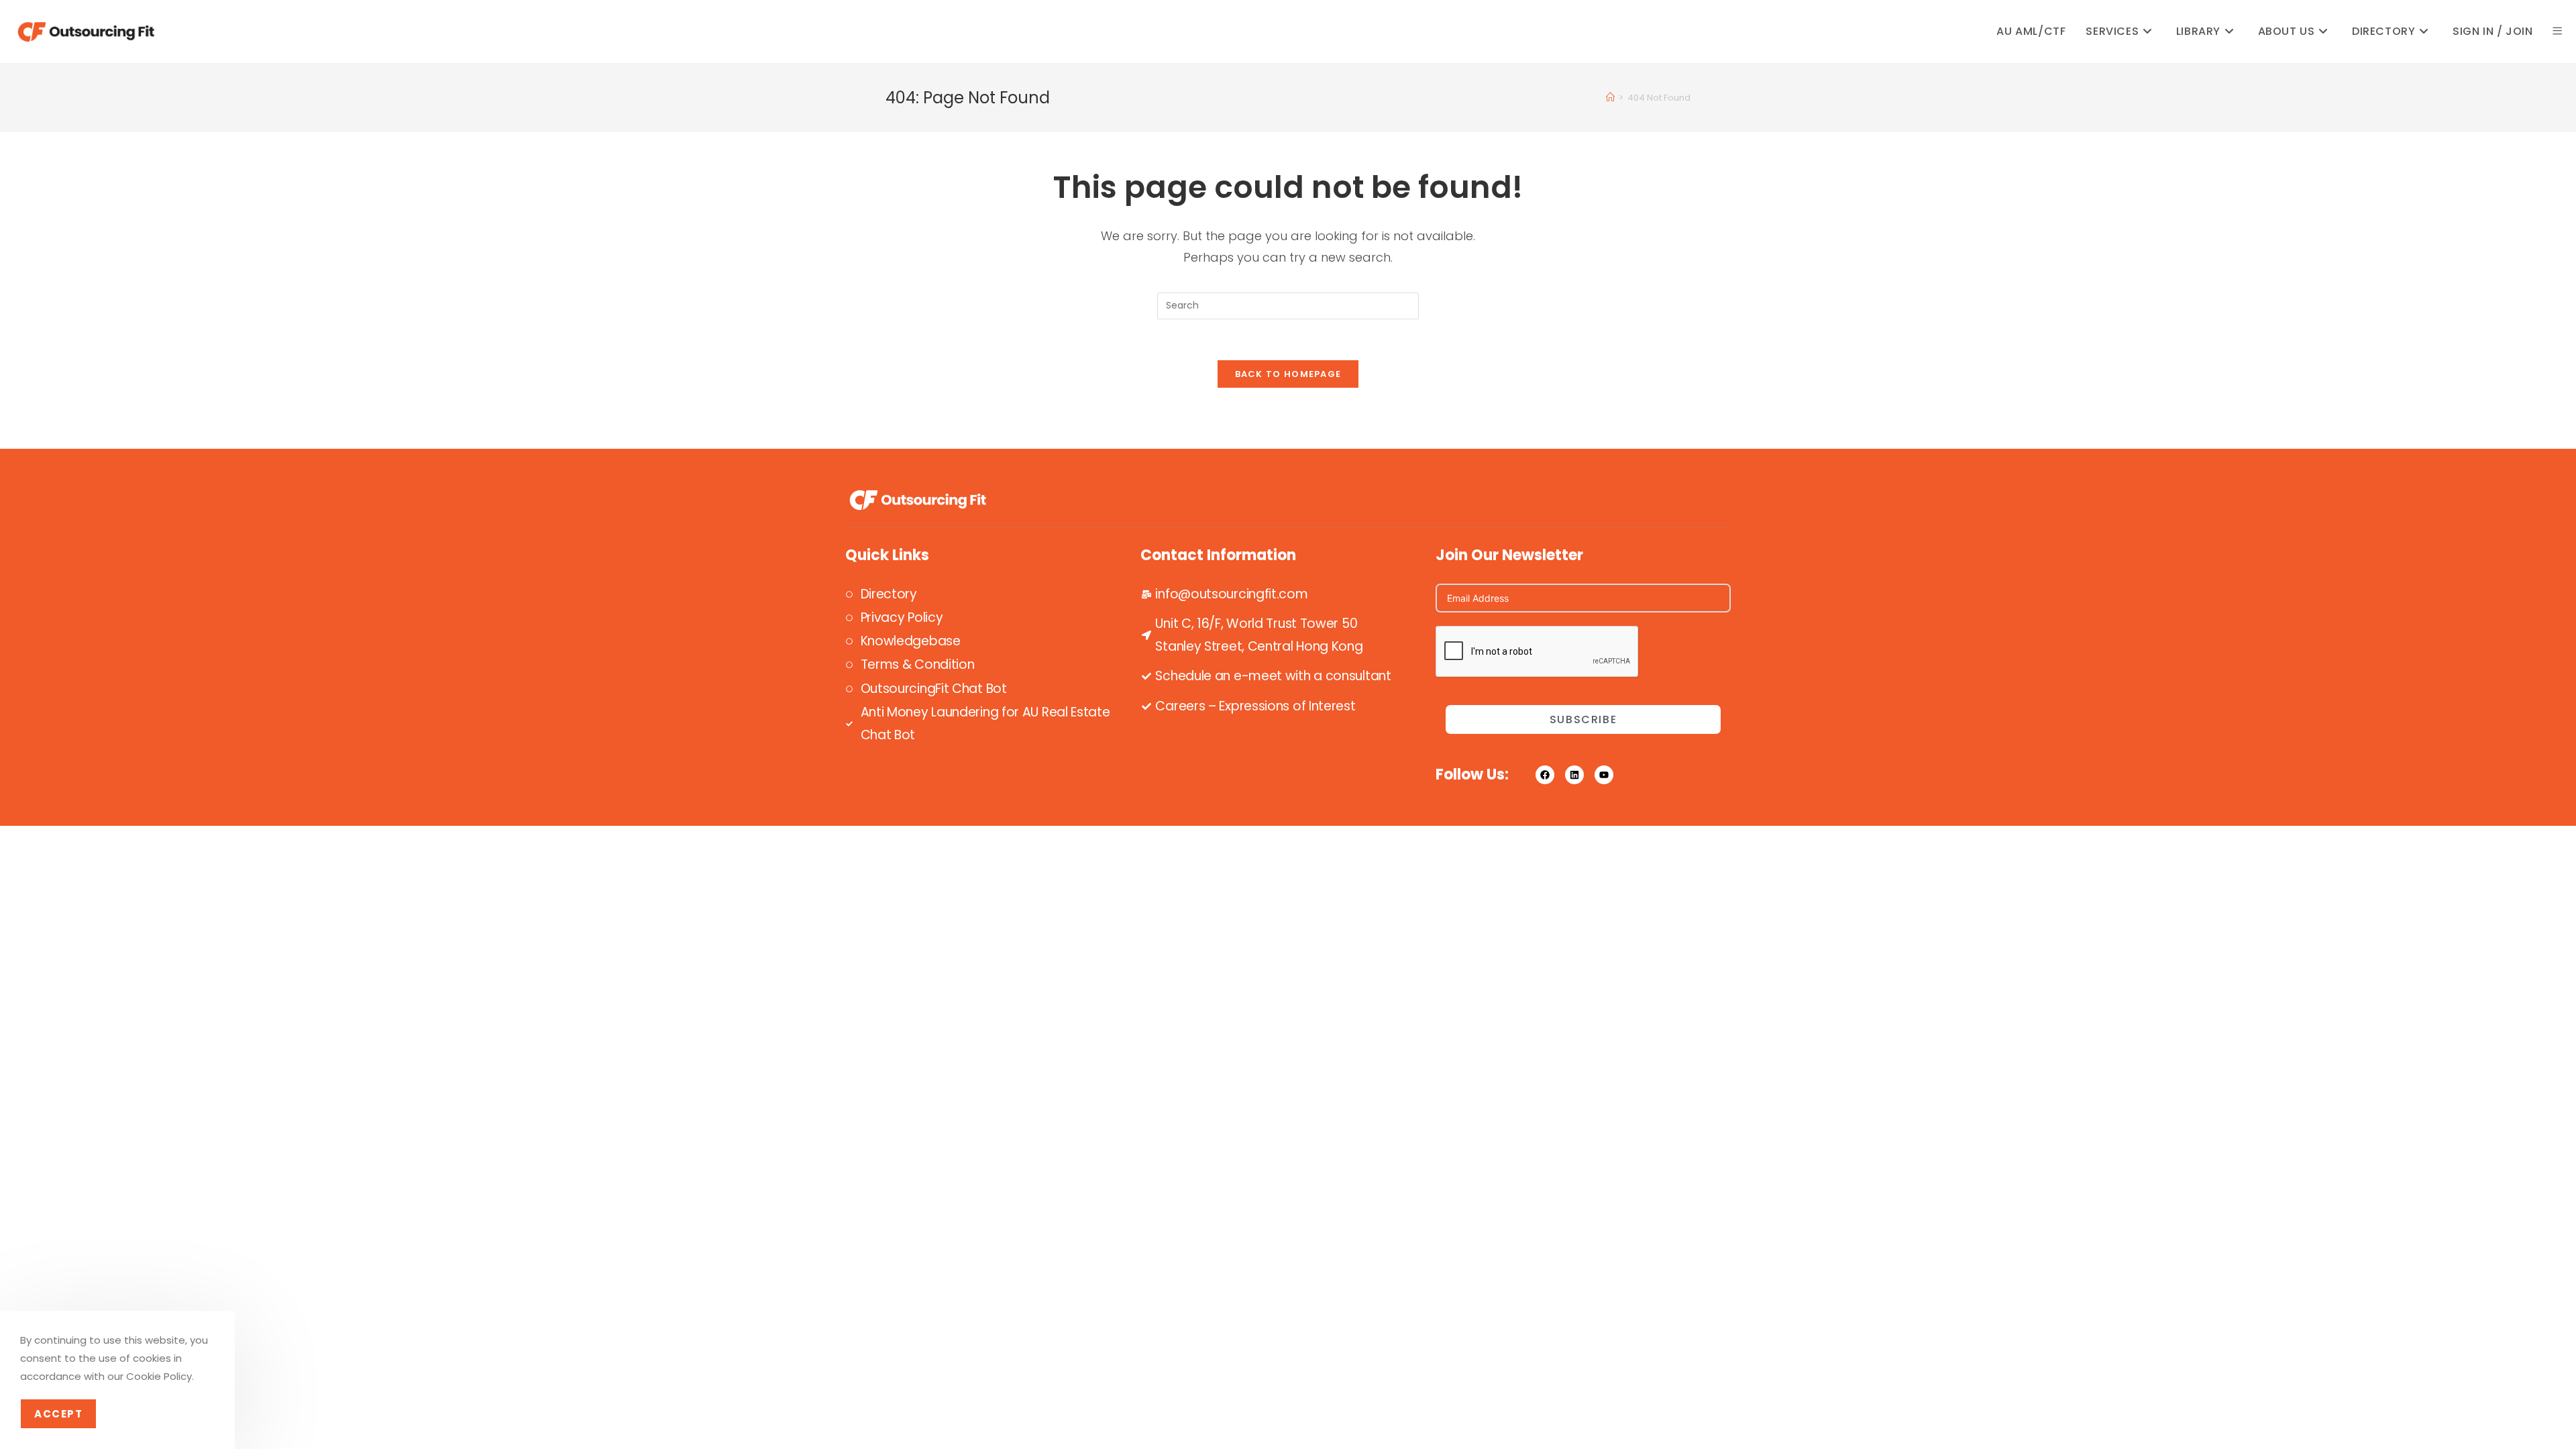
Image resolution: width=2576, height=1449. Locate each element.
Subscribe (1583, 719)
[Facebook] (1545, 775)
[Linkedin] (1574, 775)
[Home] (1610, 98)
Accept (58, 1414)
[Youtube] (1604, 775)
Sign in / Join (2492, 31)
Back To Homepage (1288, 374)
